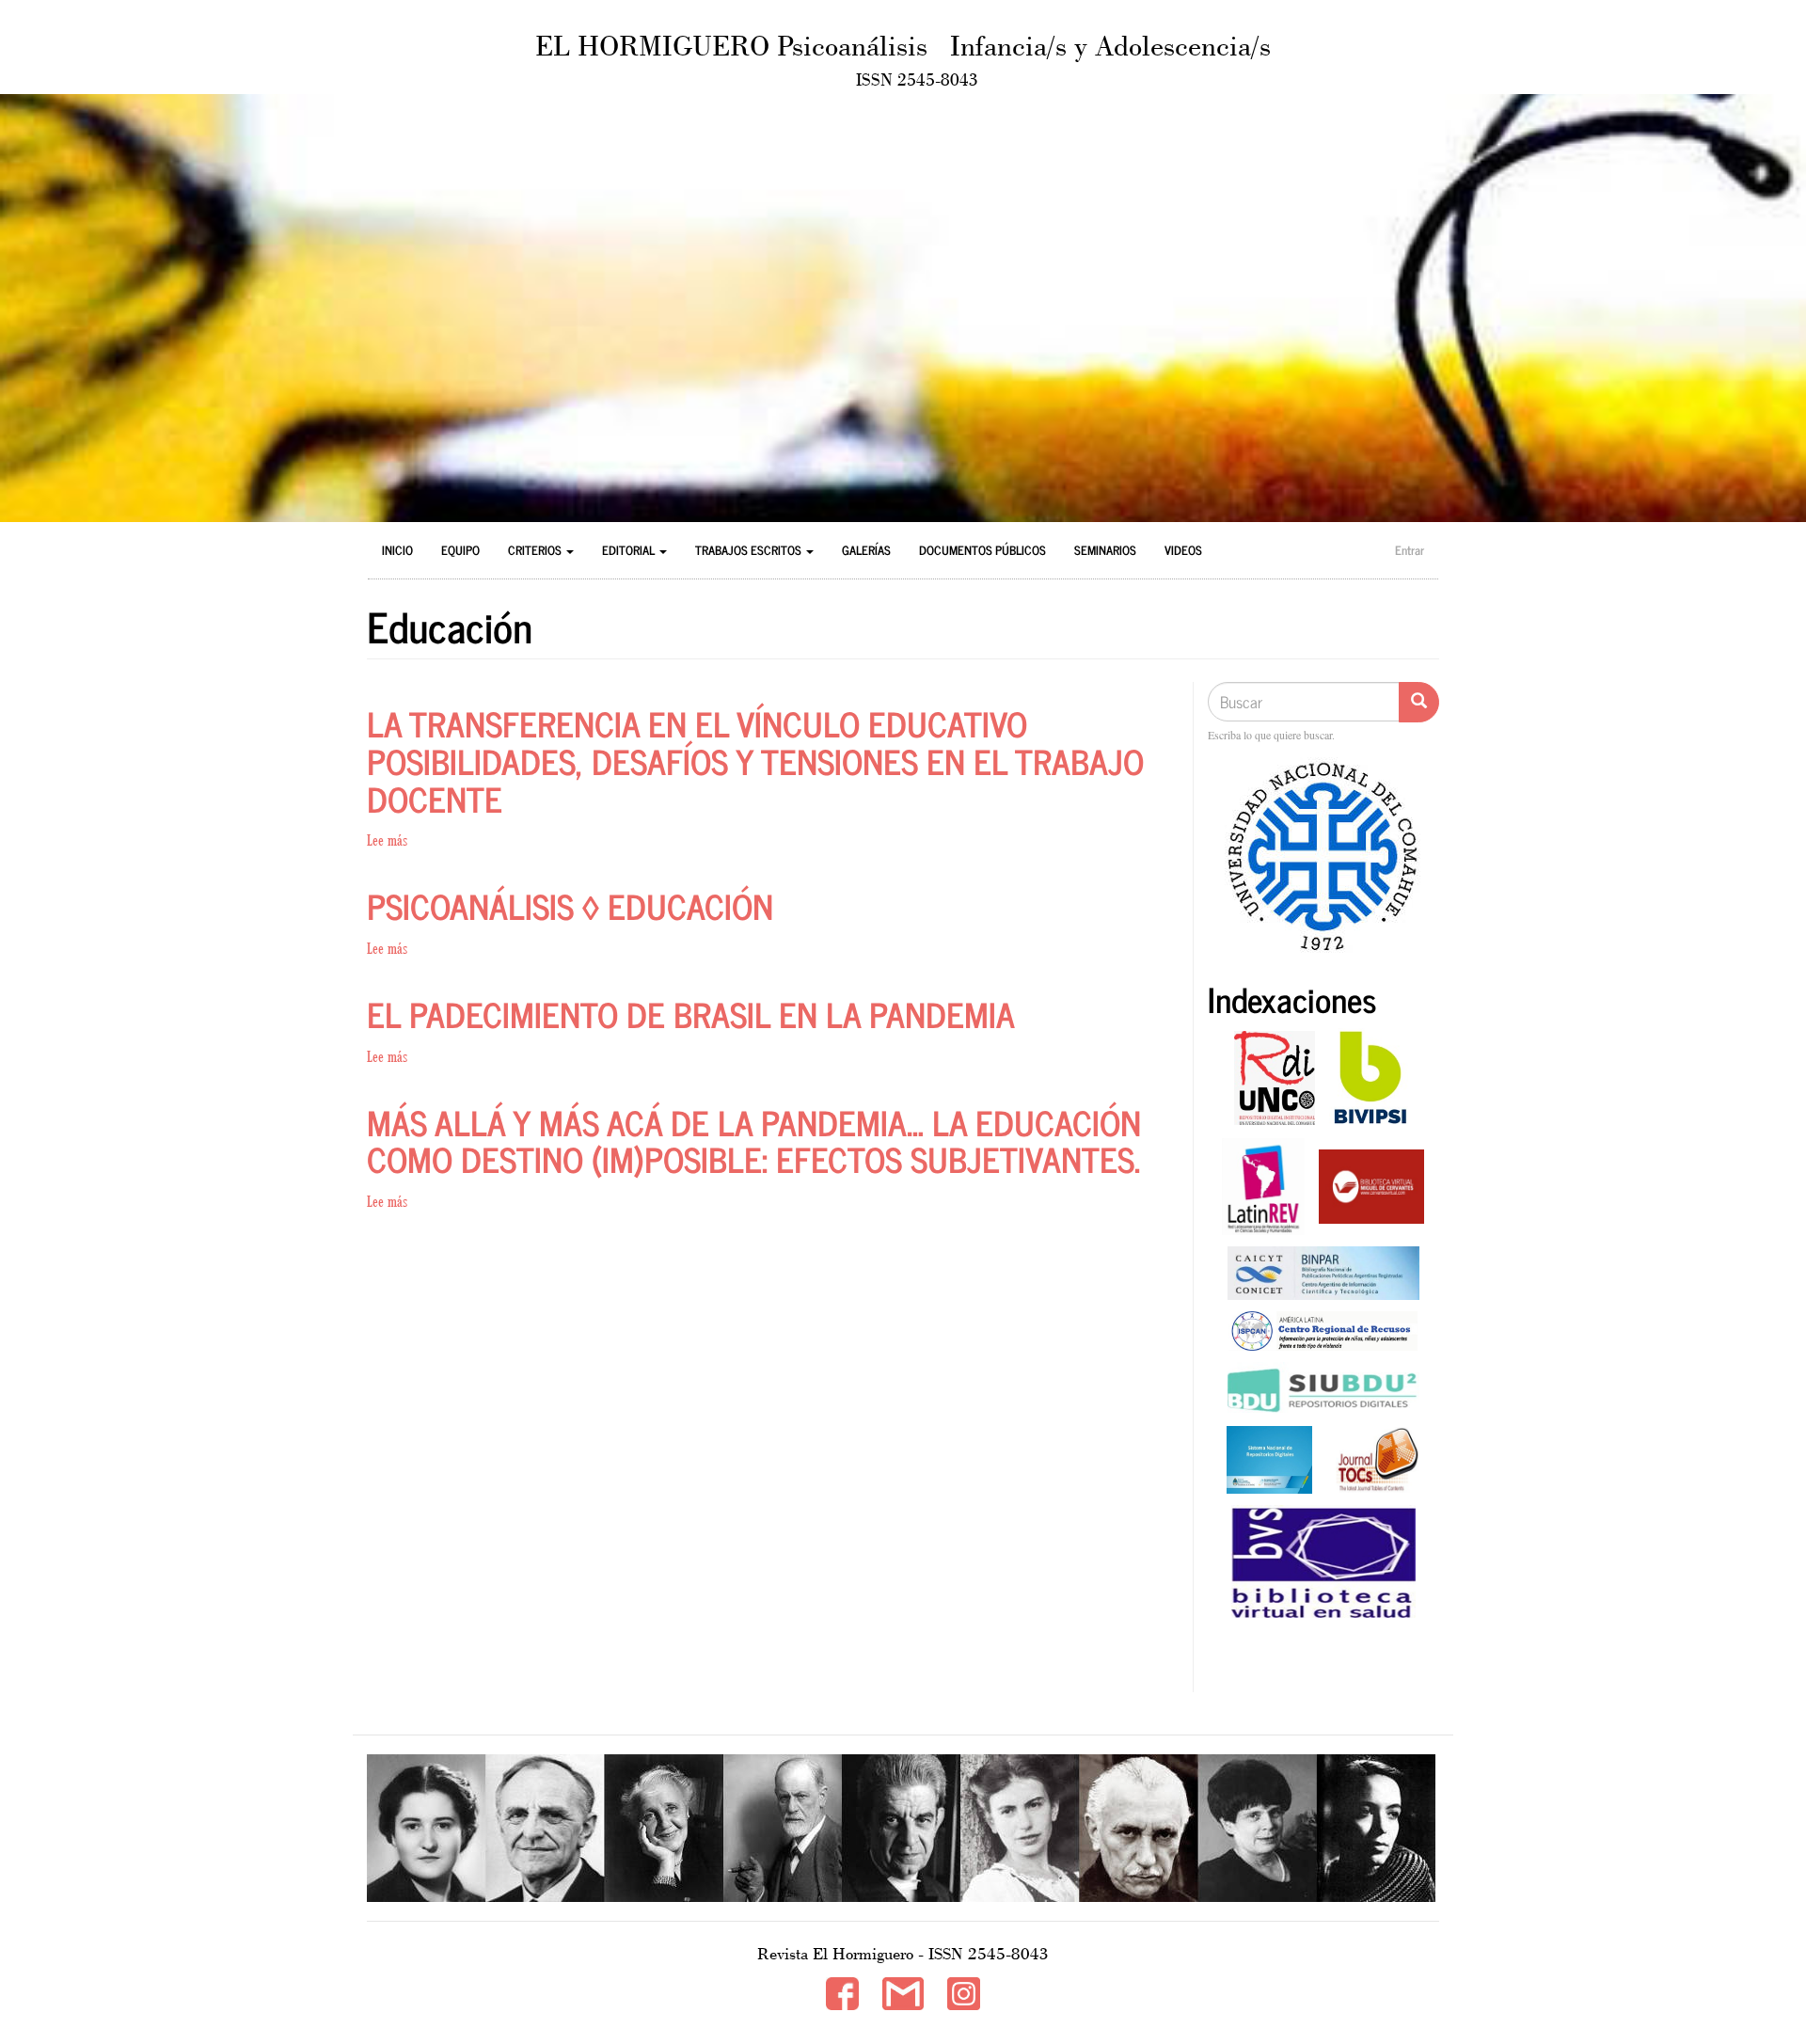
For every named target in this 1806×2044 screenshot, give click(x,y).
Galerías (866, 550)
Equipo (460, 550)
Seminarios (1105, 550)
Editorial (630, 550)
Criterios (536, 550)
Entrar (1410, 550)
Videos (1183, 550)
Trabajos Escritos (750, 550)
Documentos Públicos (982, 550)
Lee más (387, 840)
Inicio (397, 550)
